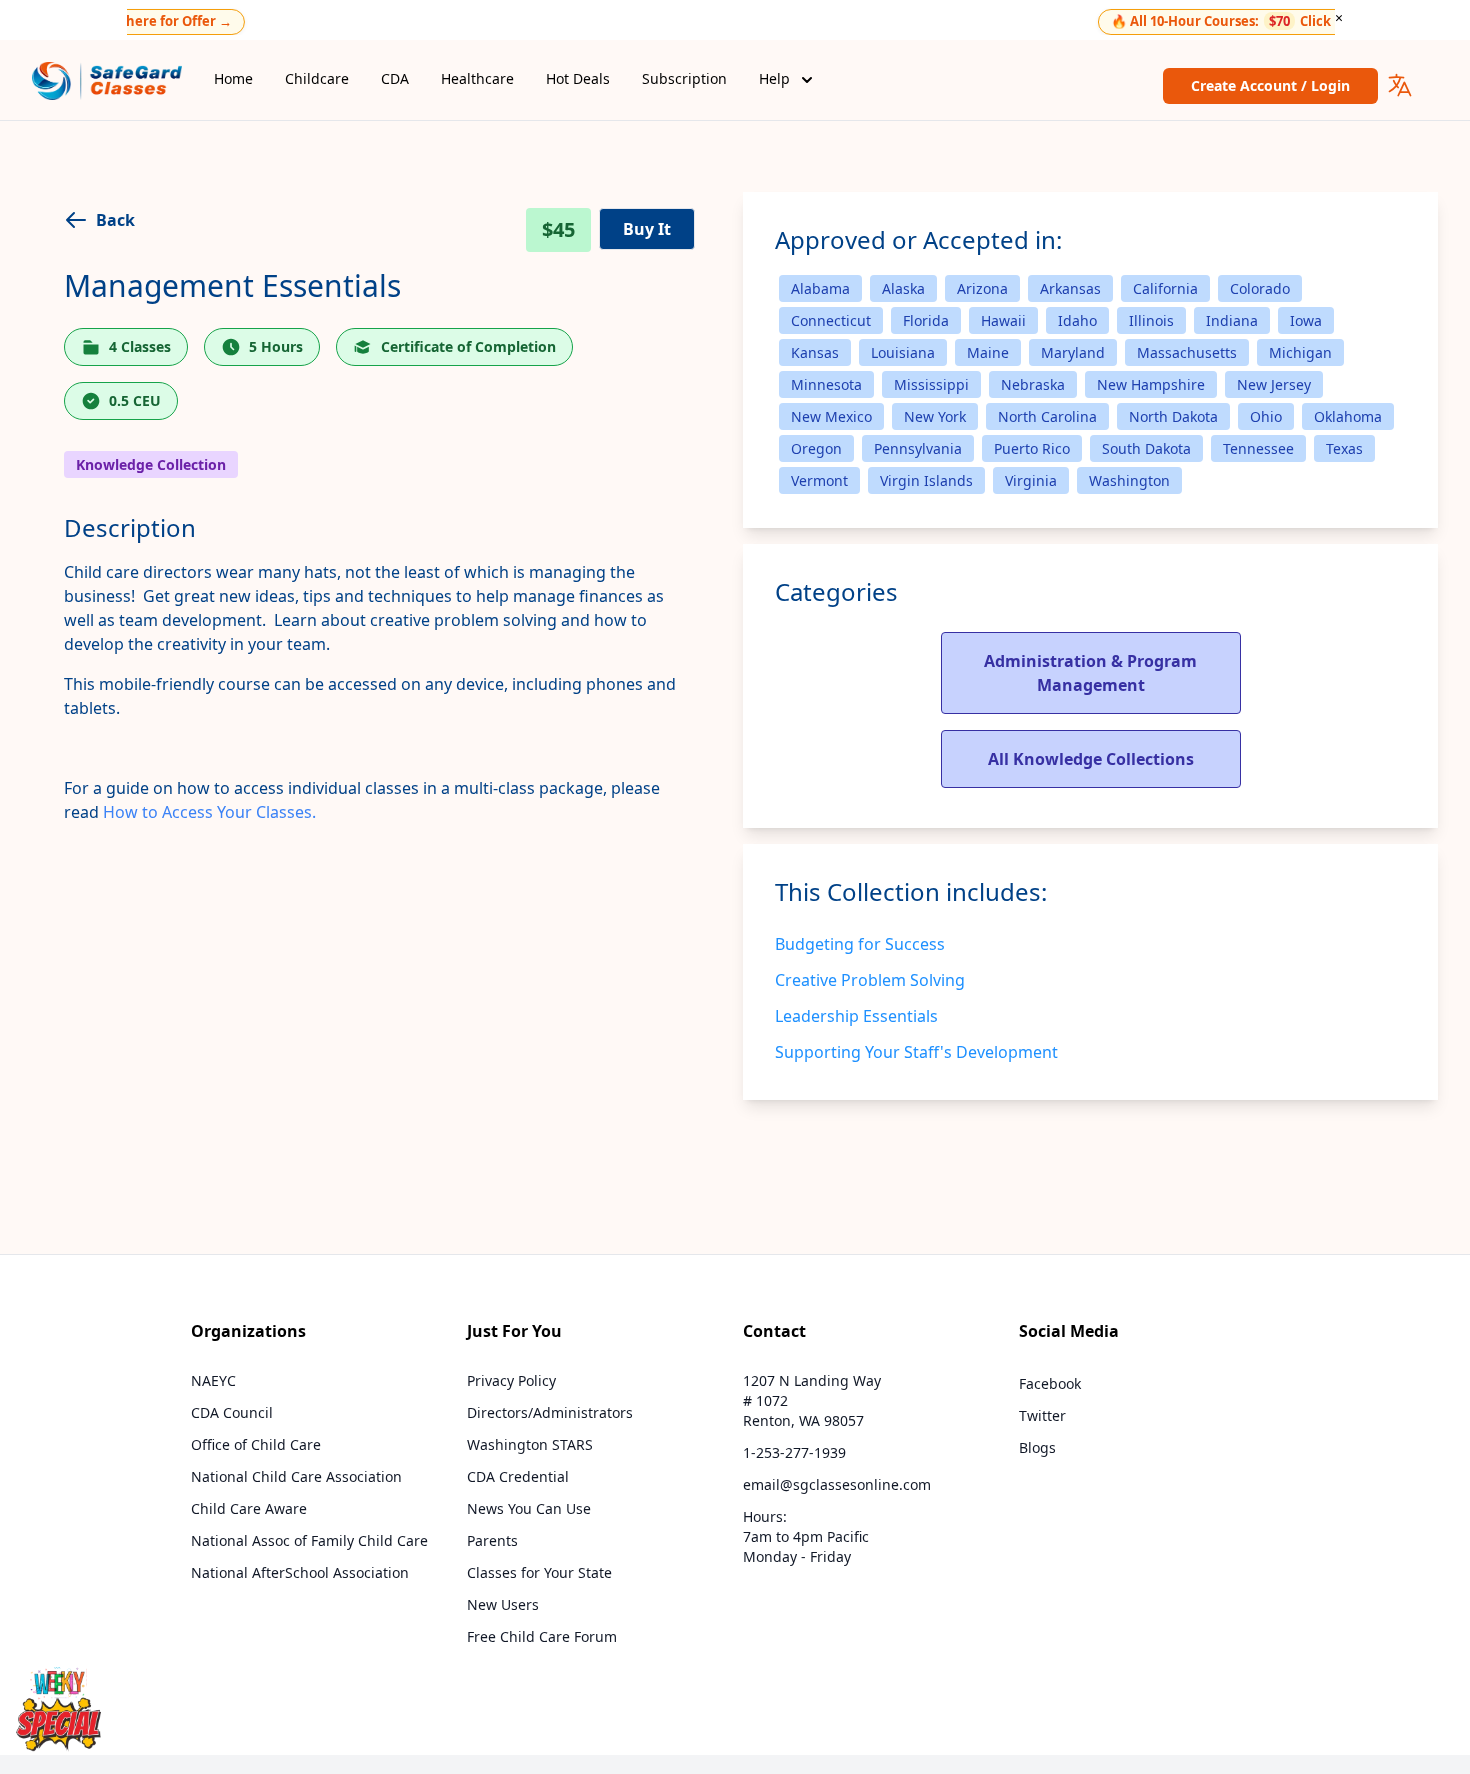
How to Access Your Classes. (209, 812)
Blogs (1037, 1447)
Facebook (1050, 1383)
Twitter (1042, 1415)
